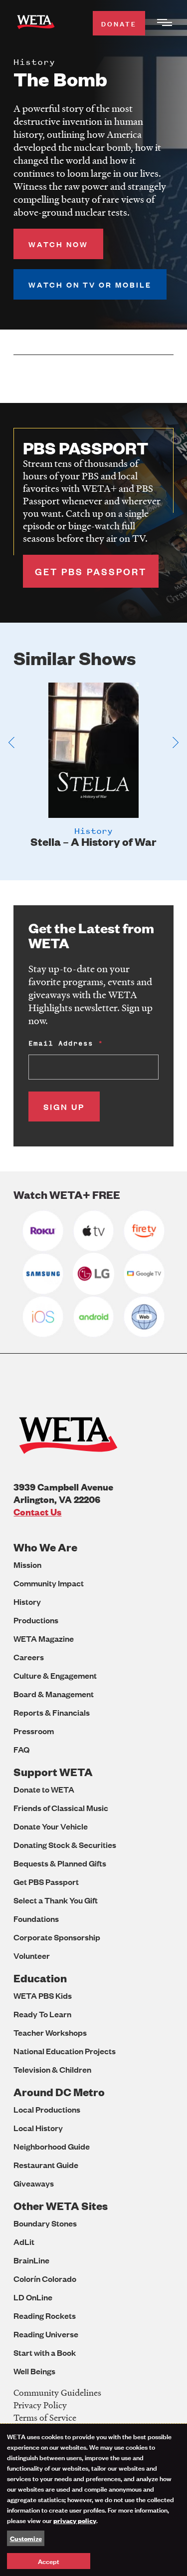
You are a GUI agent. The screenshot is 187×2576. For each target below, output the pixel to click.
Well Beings (34, 2371)
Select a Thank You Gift (56, 1900)
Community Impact (49, 1583)
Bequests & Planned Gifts (60, 1863)
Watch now (58, 244)
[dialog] (93, 2500)
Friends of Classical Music (61, 1808)
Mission (27, 1565)
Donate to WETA (44, 1789)
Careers (29, 1657)
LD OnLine (33, 2297)
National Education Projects (65, 2051)
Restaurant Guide (46, 2165)
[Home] (36, 24)
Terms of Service (45, 2417)
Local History (38, 2128)
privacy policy (75, 2520)
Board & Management (54, 1694)
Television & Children (52, 2069)
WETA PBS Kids (43, 1996)
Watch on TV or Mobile (90, 284)
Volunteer (32, 1956)
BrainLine (31, 2260)
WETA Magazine (44, 1639)
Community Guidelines (57, 2392)
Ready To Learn (42, 2014)
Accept (49, 2561)
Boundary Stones (45, 2223)
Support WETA (53, 1772)
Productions (36, 1620)
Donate (119, 23)
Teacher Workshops (50, 2032)
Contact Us (37, 1512)
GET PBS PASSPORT (91, 571)
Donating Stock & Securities (65, 1845)
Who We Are (45, 1547)
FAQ (21, 1749)
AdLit (24, 2242)
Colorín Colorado (45, 2279)
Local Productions (47, 2109)
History (27, 1602)
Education (40, 1978)
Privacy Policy (40, 2405)
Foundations (36, 1919)
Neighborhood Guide (52, 2146)
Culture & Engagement (55, 1675)
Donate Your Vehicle (51, 1826)
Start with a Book (45, 2353)
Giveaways (34, 2183)
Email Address (61, 1043)
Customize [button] (26, 2538)
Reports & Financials (52, 1712)
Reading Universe (46, 2334)
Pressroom (34, 1731)
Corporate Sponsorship (57, 1937)
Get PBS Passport (46, 1882)
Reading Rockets (45, 2316)
